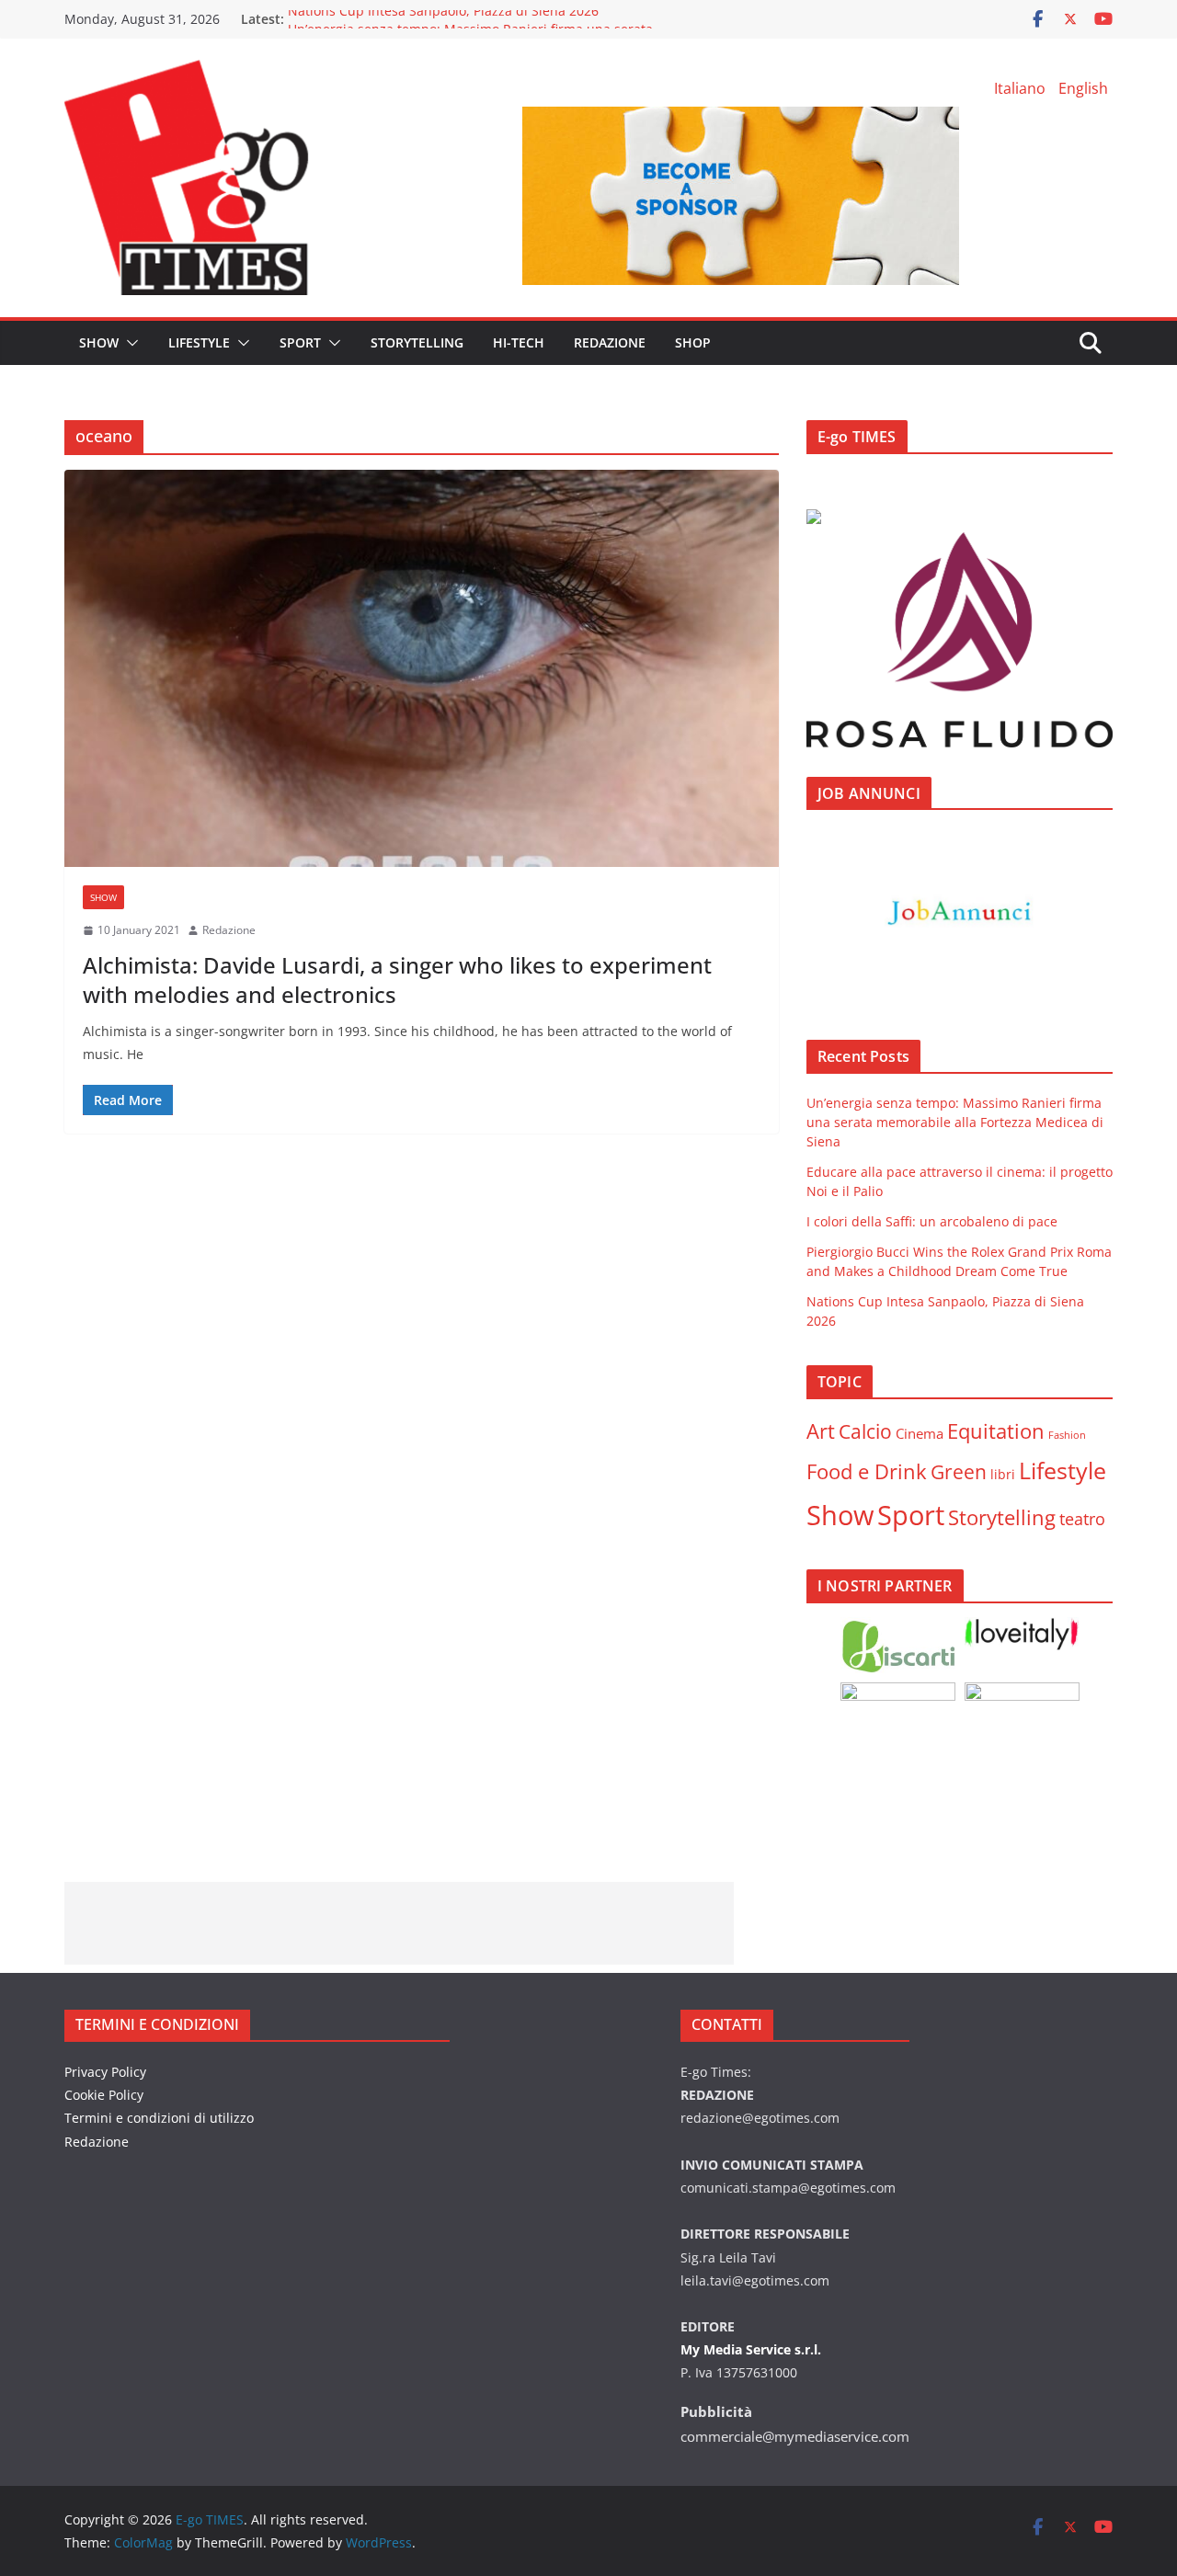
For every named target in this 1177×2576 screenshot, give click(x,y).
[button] (129, 343)
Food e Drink (867, 1471)
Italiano (1020, 88)
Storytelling (417, 342)
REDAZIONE (610, 342)
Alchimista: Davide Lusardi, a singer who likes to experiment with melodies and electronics (397, 979)
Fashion (1067, 1435)
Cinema (920, 1433)
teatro (1082, 1519)
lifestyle (199, 342)
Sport (300, 342)
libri (1003, 1474)
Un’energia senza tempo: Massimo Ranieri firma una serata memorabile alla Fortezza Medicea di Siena (955, 1122)
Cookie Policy (104, 2095)
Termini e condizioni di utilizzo (159, 2118)
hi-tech (519, 342)
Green (959, 1472)
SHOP (693, 342)
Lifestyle (1063, 1470)
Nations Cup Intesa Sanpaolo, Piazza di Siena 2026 (443, 19)
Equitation (996, 1431)
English (1083, 88)
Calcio (865, 1431)
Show (99, 342)
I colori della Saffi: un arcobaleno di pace (932, 1221)
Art (821, 1431)
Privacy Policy (105, 2072)
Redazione (229, 930)
